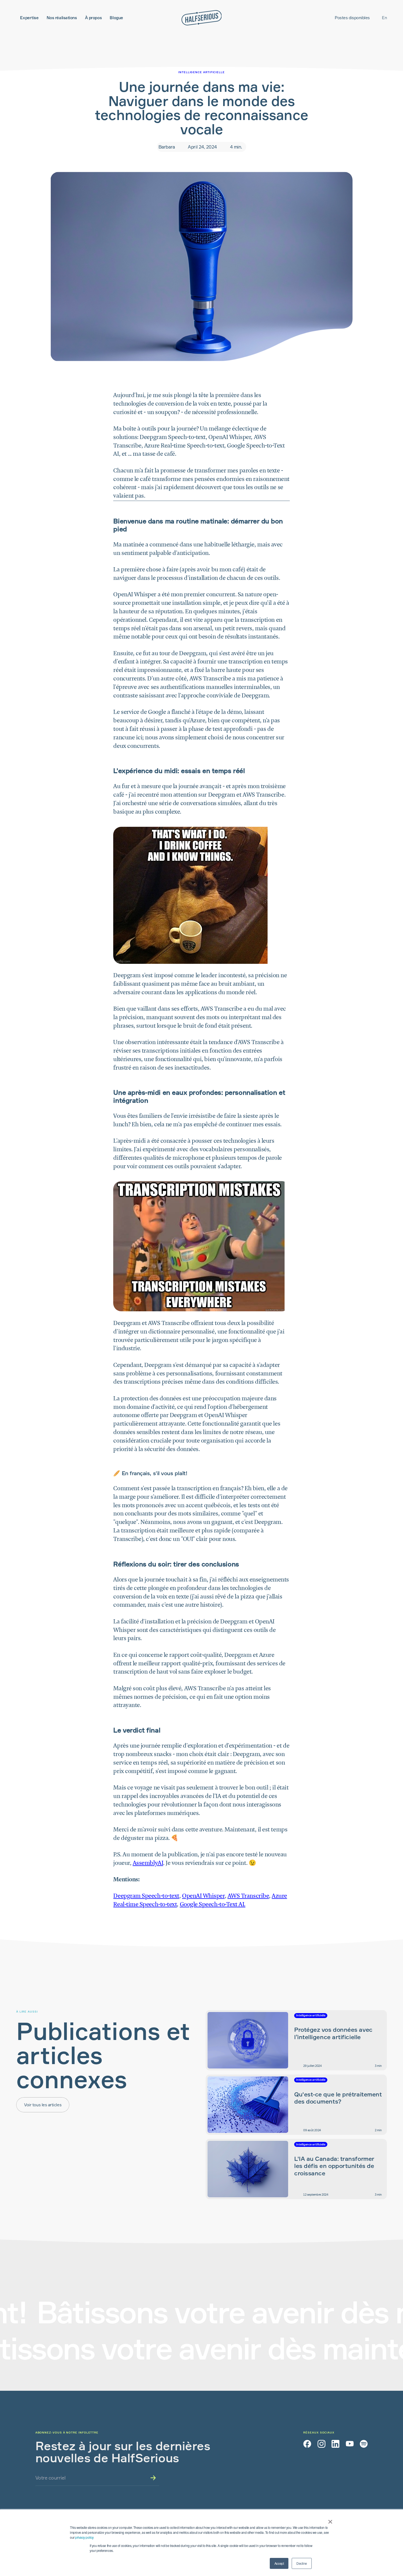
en (384, 18)
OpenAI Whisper (203, 1896)
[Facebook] (307, 2444)
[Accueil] (202, 18)
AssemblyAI (148, 1863)
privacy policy (84, 2537)
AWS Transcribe (248, 1896)
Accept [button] (279, 2563)
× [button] (329, 2520)
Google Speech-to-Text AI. (213, 1905)
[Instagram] (321, 2444)
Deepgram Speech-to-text (146, 1896)
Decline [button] (302, 2563)
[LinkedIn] (335, 2444)
